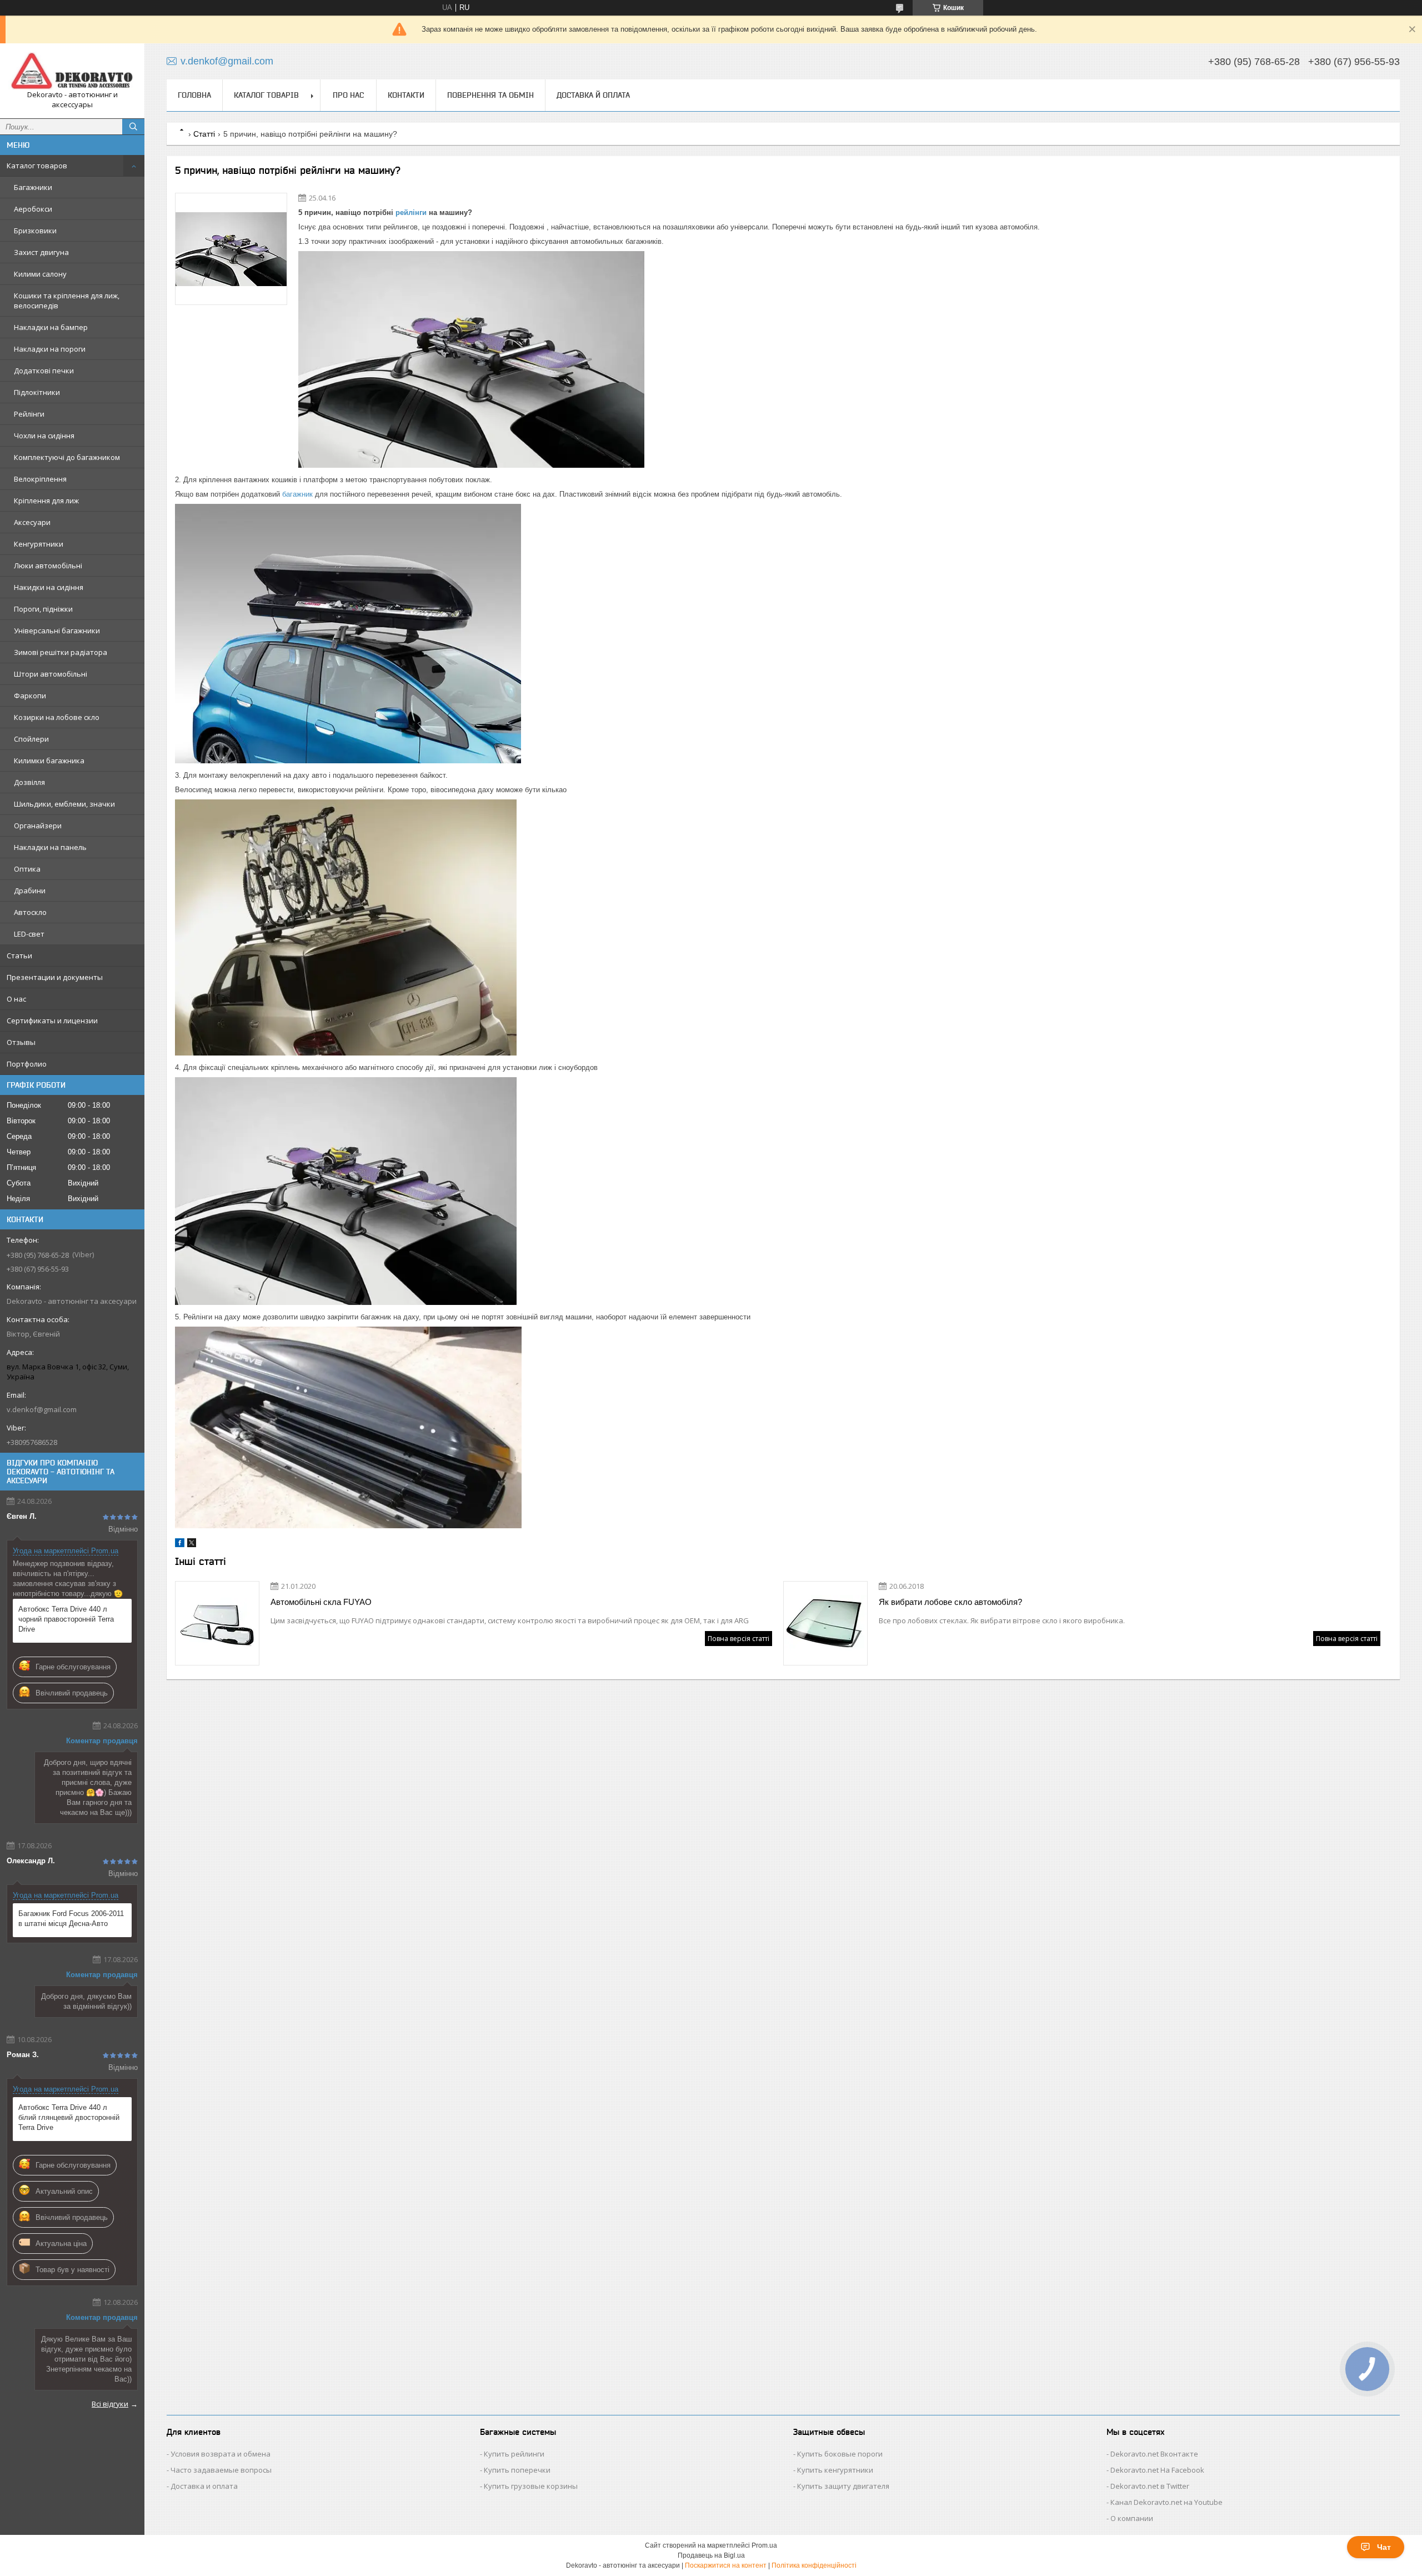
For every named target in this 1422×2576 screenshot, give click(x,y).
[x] (192, 1545)
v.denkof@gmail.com (42, 1409)
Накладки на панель (50, 847)
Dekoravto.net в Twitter (1150, 2486)
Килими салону (40, 274)
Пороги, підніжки (43, 609)
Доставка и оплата (204, 2486)
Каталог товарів (266, 95)
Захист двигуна (41, 252)
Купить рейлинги (514, 2454)
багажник (297, 494)
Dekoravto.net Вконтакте (1154, 2454)
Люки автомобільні (48, 566)
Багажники (33, 187)
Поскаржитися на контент (726, 2565)
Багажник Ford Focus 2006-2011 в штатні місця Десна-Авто (71, 1919)
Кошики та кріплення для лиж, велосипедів (67, 301)
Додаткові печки (44, 371)
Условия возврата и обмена (221, 2454)
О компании (1132, 2518)
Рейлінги (29, 414)
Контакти (406, 95)
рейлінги (411, 212)
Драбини (30, 891)
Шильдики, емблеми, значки (64, 804)
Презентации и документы (55, 977)
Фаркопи (30, 696)
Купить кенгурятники (835, 2470)
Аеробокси (33, 209)
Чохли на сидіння (44, 436)
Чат (1384, 2547)
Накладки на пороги (50, 349)
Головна (194, 95)
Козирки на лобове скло (57, 717)
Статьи (19, 956)
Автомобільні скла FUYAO (321, 1602)
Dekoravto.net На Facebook (1157, 2470)
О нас (16, 999)
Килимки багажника (49, 761)
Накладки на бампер (51, 327)
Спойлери (31, 739)
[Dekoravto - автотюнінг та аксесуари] (72, 71)
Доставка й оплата (593, 95)
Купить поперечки (517, 2470)
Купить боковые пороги (840, 2454)
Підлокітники (37, 392)
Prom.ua (764, 2545)
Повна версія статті (738, 1639)
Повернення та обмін (490, 95)
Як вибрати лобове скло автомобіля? (950, 1602)
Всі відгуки (110, 2404)
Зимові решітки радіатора (61, 652)
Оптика (27, 869)
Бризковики (35, 231)
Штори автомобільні (51, 674)
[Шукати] (133, 127)
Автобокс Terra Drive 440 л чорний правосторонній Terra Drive (66, 1619)
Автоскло (30, 912)
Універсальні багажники (57, 631)
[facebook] (180, 1545)
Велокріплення (40, 479)
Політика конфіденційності (814, 2565)
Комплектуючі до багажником (67, 457)
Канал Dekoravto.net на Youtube (1166, 2502)
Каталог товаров (37, 166)
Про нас (348, 95)
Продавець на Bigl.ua (711, 2555)
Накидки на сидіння (49, 587)
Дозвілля (29, 782)
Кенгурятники (39, 544)
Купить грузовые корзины (531, 2486)
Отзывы (21, 1042)
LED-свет (29, 934)
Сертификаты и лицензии (52, 1021)
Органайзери (38, 826)
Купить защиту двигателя (843, 2486)
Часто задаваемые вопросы (221, 2470)
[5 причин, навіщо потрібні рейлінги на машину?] (231, 249)
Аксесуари (32, 522)
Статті (204, 134)
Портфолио (27, 1064)
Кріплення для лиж (46, 501)
